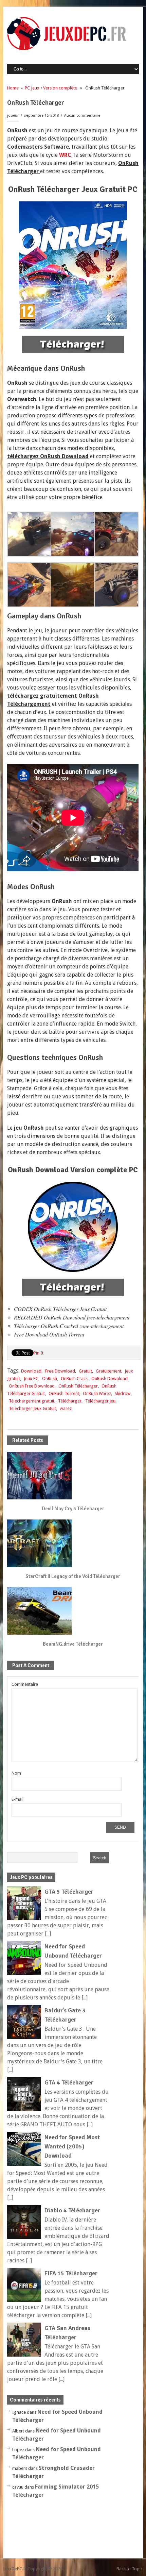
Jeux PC (31, 1378)
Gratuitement (108, 1371)
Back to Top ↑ (130, 2569)
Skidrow (123, 1393)
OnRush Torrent (64, 1393)
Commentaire (25, 1684)
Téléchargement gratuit (32, 1401)
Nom (16, 1773)
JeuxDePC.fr (15, 2569)
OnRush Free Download (32, 1386)
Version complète (60, 88)
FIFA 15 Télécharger (71, 2273)
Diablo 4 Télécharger (72, 2210)
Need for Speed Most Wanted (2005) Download (72, 2146)
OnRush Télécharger (78, 1386)
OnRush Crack (74, 1378)
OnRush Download (109, 1378)
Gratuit (85, 1371)
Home (13, 88)
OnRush (50, 1378)
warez (66, 1408)
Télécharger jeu (100, 1401)
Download (31, 1371)
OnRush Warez (97, 1393)
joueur (13, 115)
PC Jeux (32, 88)
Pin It (39, 1353)
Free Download (60, 1371)
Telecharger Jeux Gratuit (32, 1408)
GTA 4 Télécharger (69, 2082)
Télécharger (70, 1401)
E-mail (17, 1799)
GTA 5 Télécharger (69, 1892)
